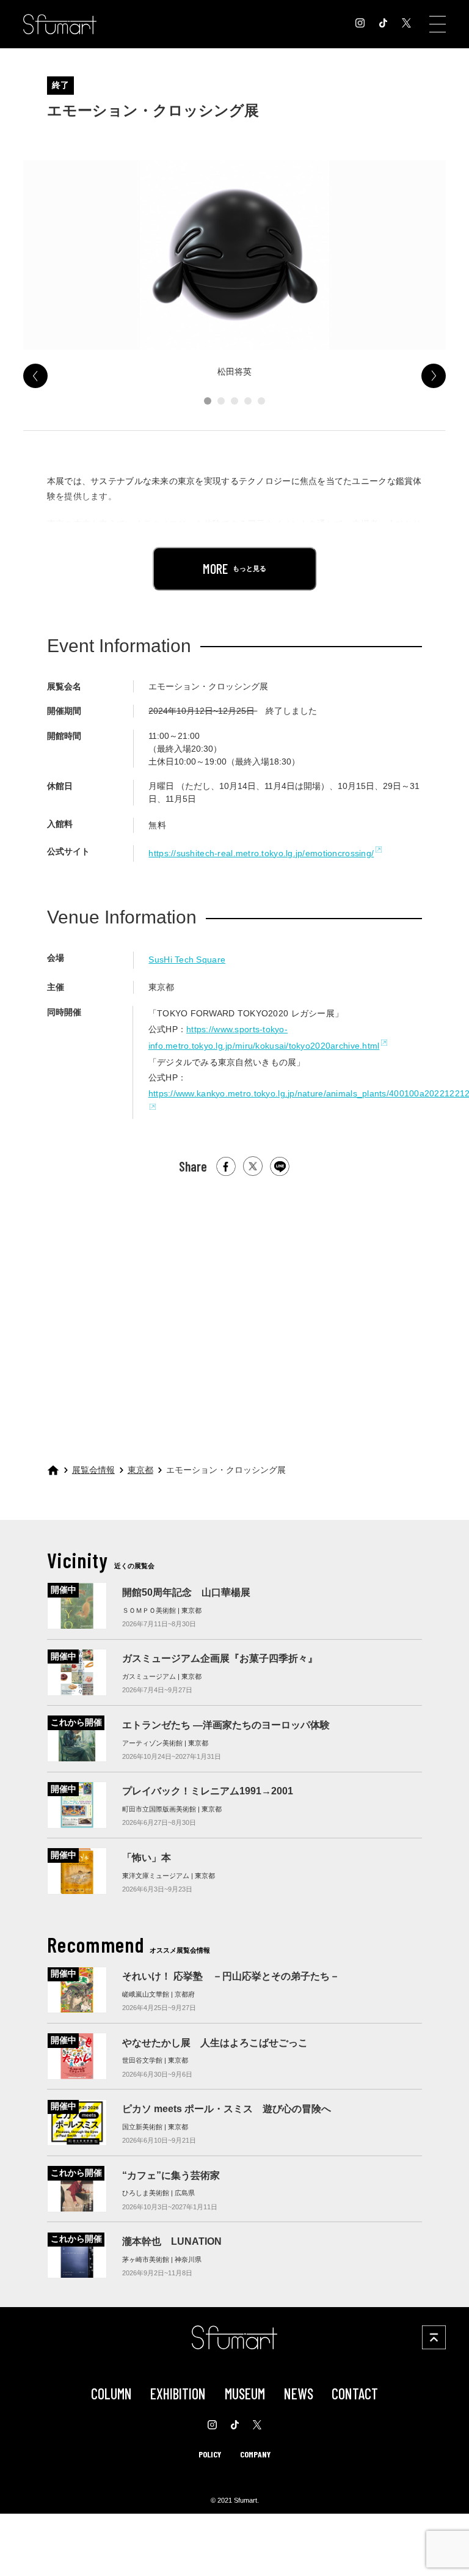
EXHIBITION (178, 2394)
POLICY (210, 2454)
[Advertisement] (234, 1304)
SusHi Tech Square (187, 960)
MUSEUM (245, 2394)
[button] (208, 401)
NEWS (299, 2394)
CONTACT (355, 2394)
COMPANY (255, 2454)
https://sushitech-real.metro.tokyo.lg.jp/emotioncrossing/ (261, 853)
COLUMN (111, 2394)
